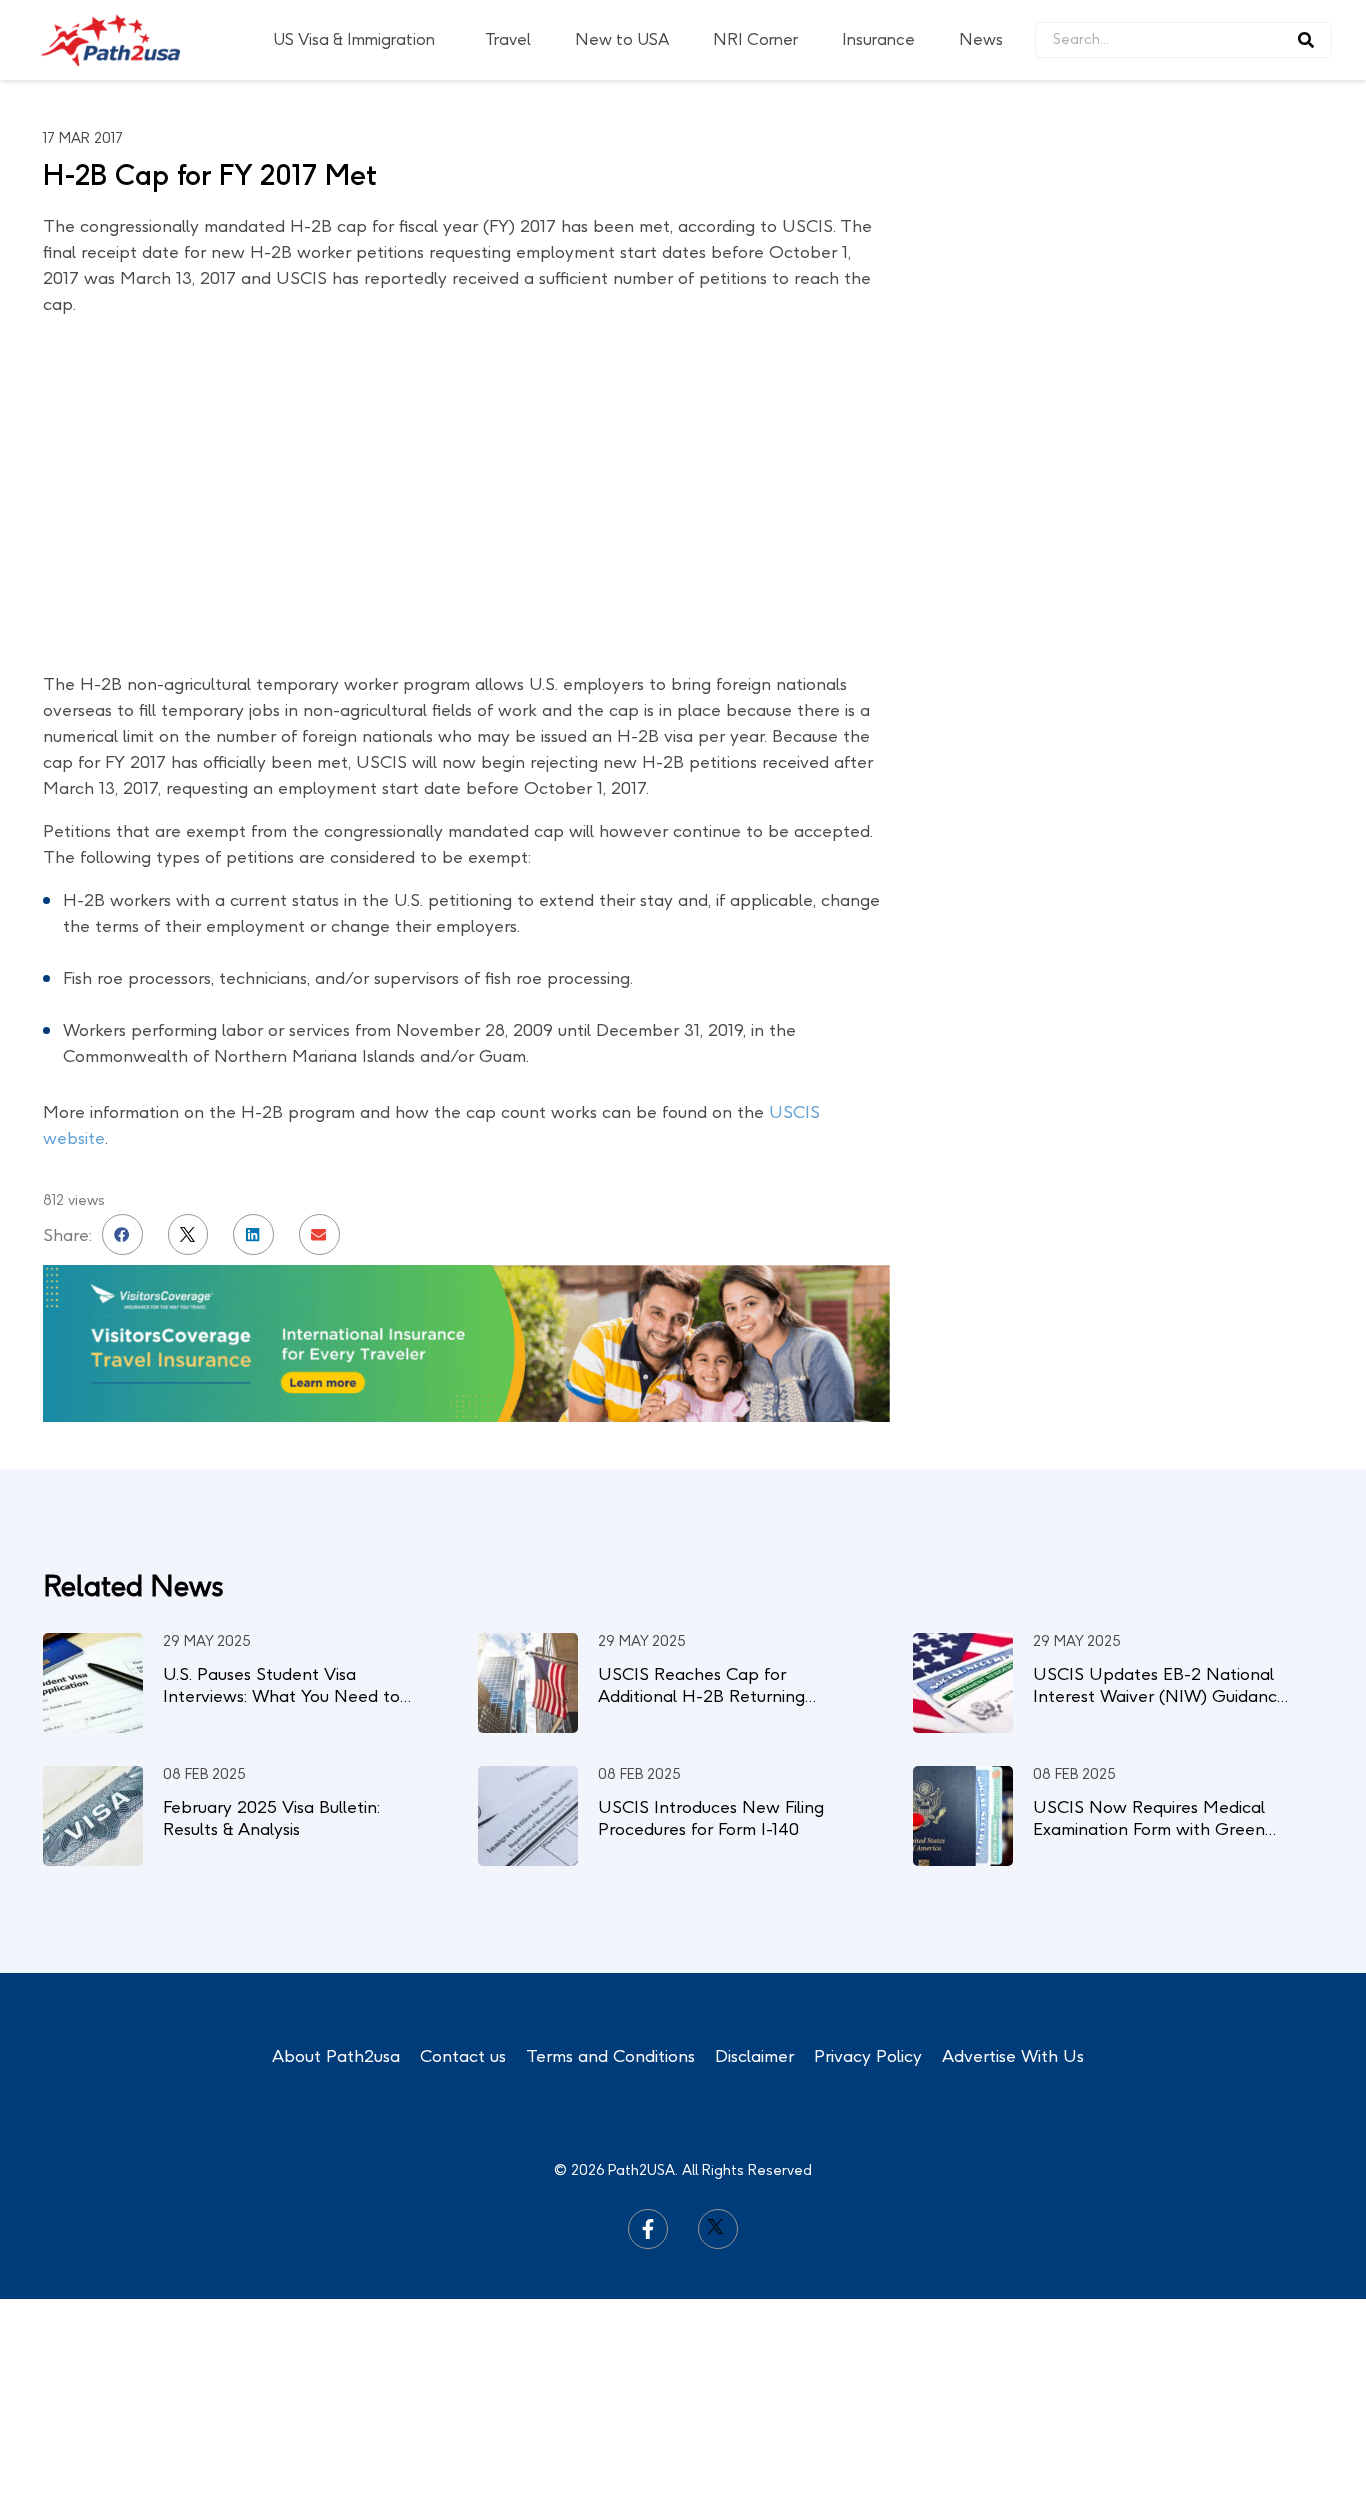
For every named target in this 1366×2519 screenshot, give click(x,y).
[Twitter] (718, 2229)
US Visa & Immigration (354, 39)
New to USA (622, 39)
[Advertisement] (1173, 361)
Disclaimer (754, 2056)
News (981, 39)
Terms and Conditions (610, 2056)
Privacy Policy (868, 2056)
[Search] (1306, 40)
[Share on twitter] (188, 1234)
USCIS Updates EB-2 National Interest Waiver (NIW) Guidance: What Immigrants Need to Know (1161, 1696)
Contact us (463, 2056)
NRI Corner (755, 39)
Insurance (878, 39)
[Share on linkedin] (253, 1234)
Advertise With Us (1013, 2056)
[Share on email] (319, 1234)
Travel (508, 39)
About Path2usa (336, 2056)
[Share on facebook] (122, 1234)
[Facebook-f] (648, 2229)
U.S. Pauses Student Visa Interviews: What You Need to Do (281, 1696)
